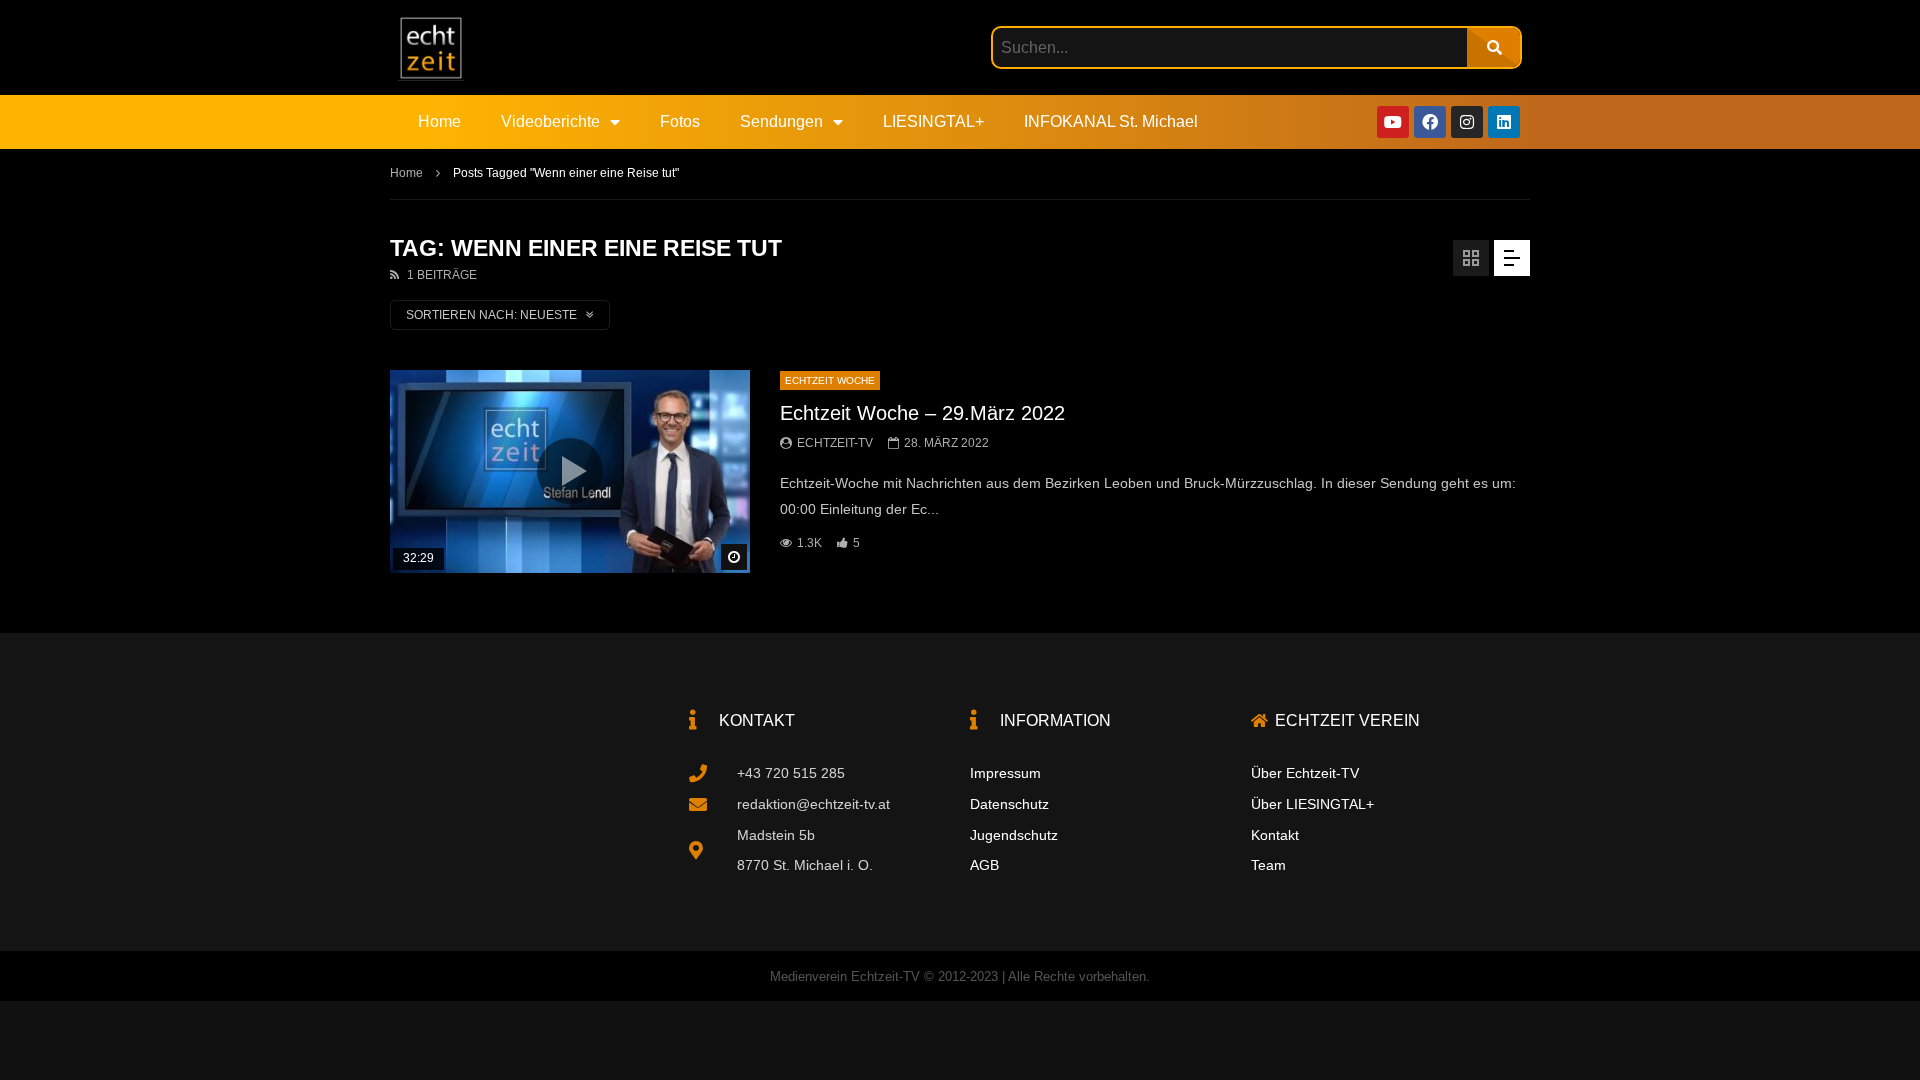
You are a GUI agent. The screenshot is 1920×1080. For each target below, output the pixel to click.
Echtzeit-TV (835, 443)
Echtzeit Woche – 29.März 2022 (922, 413)
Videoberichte (550, 121)
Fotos (680, 121)
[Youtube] (1393, 122)
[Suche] (1493, 47)
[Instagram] (1467, 122)
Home (439, 121)
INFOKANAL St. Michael (1111, 121)
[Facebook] (1430, 122)
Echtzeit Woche (830, 380)
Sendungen (781, 121)
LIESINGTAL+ (933, 121)
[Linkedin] (1504, 122)
